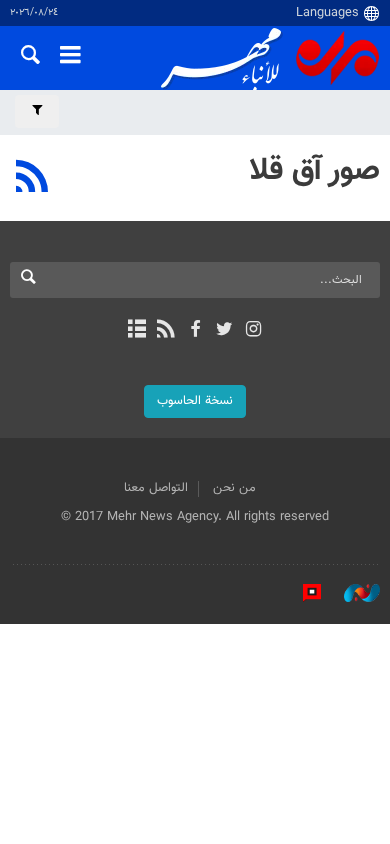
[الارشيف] (136, 331)
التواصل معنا (156, 488)
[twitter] (224, 331)
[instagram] (253, 331)
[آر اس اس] (165, 331)
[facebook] (194, 331)
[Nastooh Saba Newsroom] (352, 593)
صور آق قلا (314, 171)
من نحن (234, 488)
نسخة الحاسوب (195, 401)
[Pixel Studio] (302, 593)
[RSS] (32, 179)
